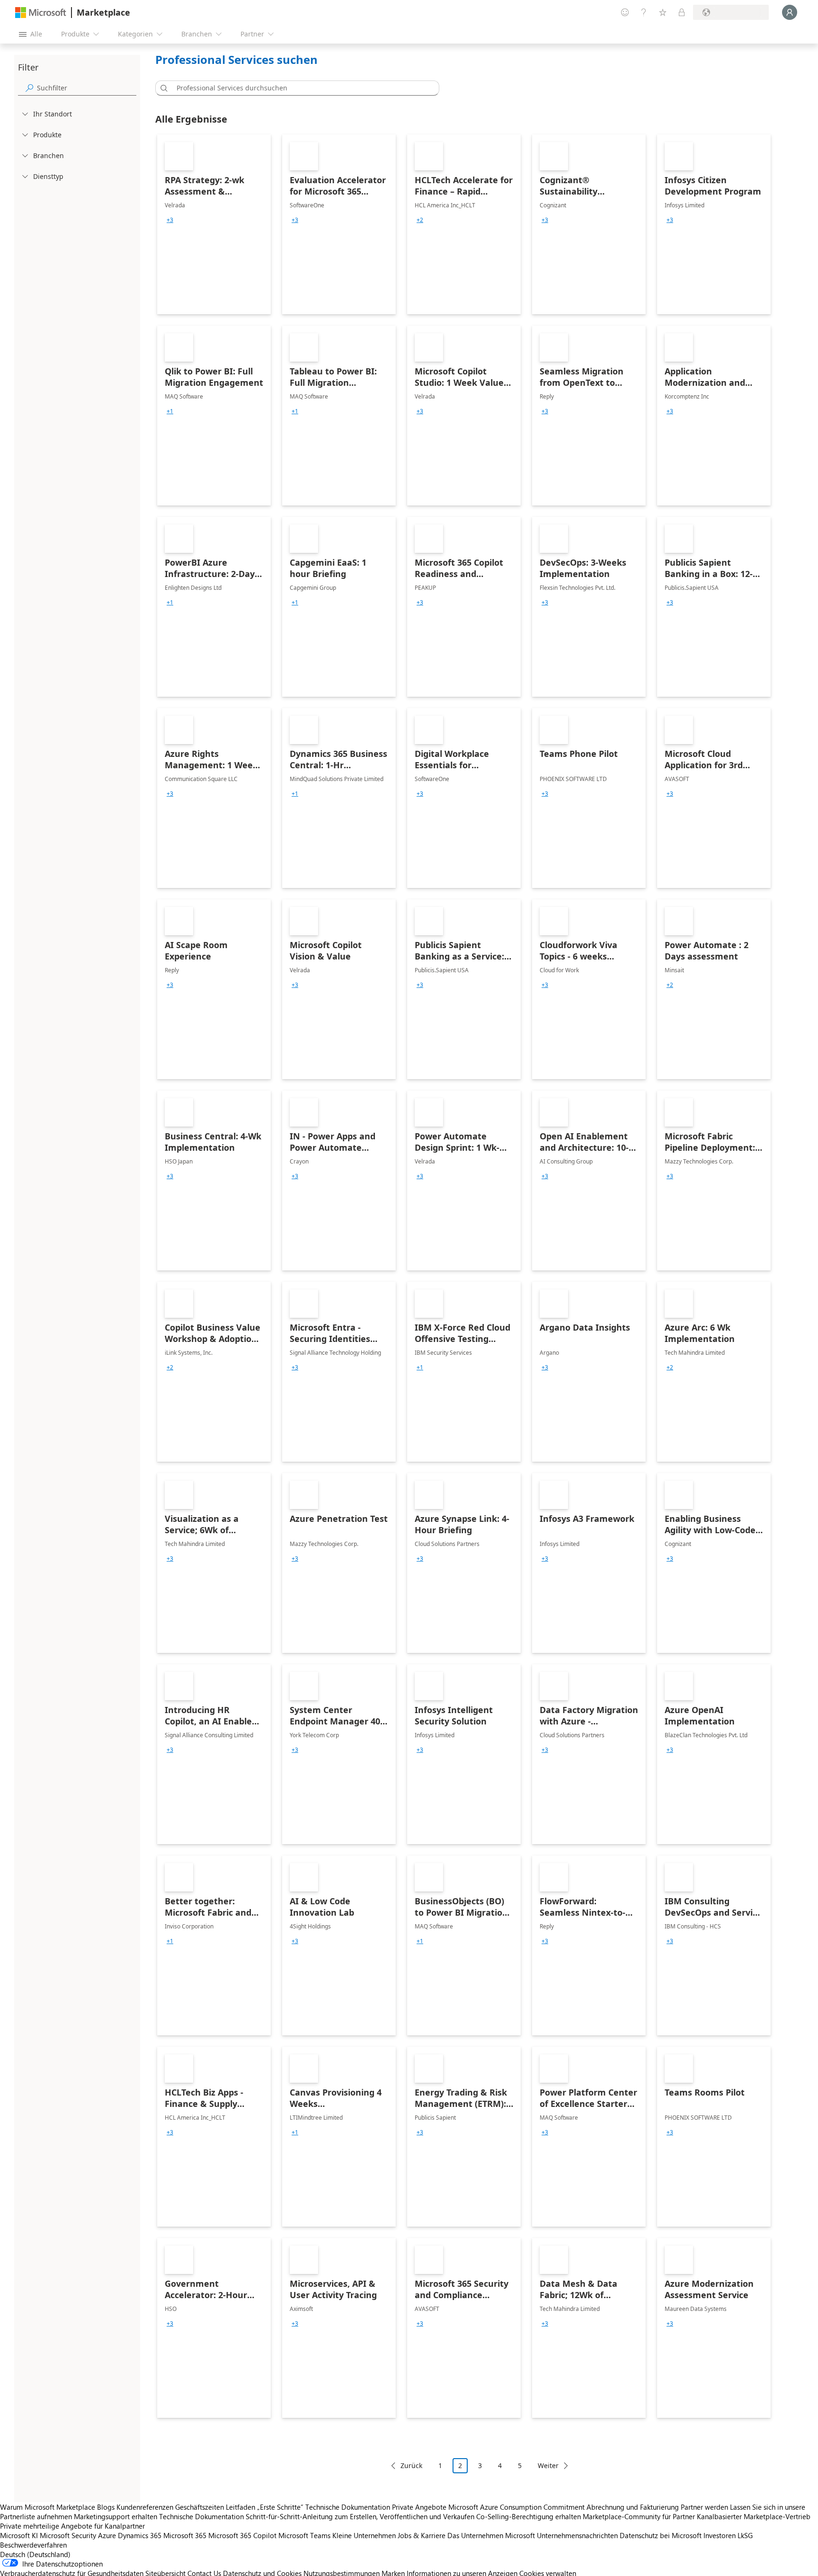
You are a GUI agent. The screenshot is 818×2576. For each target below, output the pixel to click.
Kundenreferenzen (145, 2507)
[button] (162, 88)
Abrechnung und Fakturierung (633, 2507)
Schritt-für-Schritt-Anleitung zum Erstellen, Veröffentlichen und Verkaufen (360, 2516)
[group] (170, 220)
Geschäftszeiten (200, 2507)
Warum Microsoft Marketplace (48, 2507)
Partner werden (704, 2507)
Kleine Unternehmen (364, 2535)
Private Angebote (419, 2507)
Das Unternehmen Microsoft (491, 2535)
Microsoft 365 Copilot (242, 2535)
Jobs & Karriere (422, 2535)
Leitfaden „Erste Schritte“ (265, 2507)
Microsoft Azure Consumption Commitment (517, 2507)
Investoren (720, 2535)
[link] (214, 224)
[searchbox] (87, 88)
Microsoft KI (19, 2535)
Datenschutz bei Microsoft (661, 2535)
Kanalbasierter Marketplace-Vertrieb (754, 2516)
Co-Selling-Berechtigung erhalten (529, 2516)
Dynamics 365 (140, 2535)
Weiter (548, 2465)
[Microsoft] (41, 13)
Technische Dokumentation (348, 2507)
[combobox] (300, 88)
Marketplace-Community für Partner (639, 2516)
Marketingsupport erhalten (116, 2516)
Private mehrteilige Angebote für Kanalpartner (72, 2526)
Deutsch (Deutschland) (35, 2554)
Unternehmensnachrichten (577, 2535)
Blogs (106, 2507)
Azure (107, 2535)
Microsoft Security (68, 2535)
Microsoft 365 (185, 2535)
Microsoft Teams (304, 2535)
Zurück (411, 2465)
